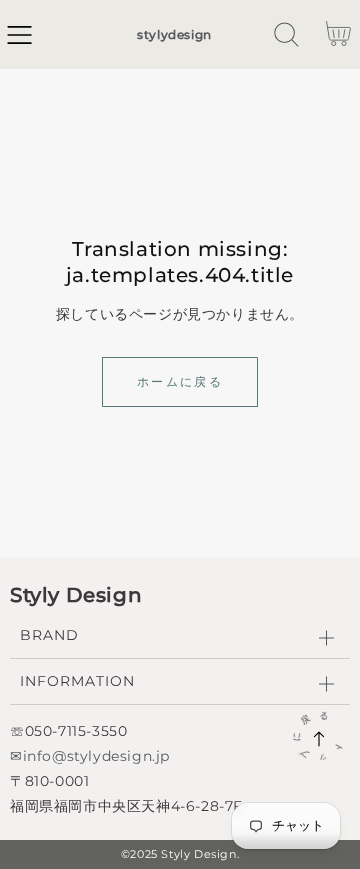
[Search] (286, 34)
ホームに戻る (180, 381)
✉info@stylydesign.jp (90, 756)
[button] (19, 34)
